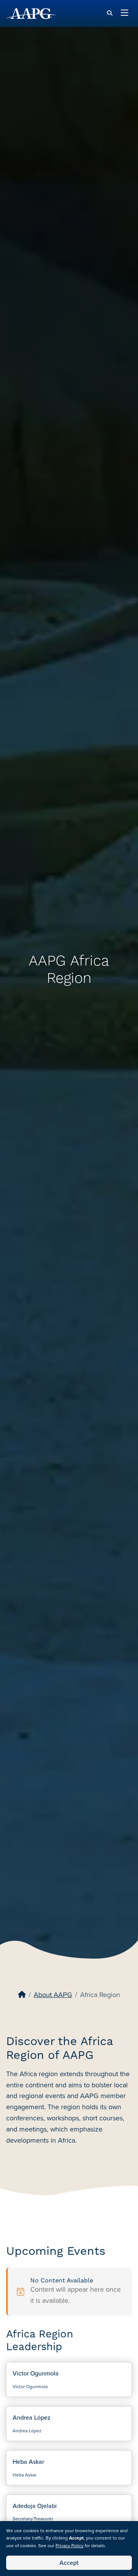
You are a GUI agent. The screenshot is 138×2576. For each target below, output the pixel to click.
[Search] (110, 13)
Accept (69, 2563)
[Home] (22, 1995)
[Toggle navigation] (125, 13)
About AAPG (53, 1995)
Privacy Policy (70, 2546)
